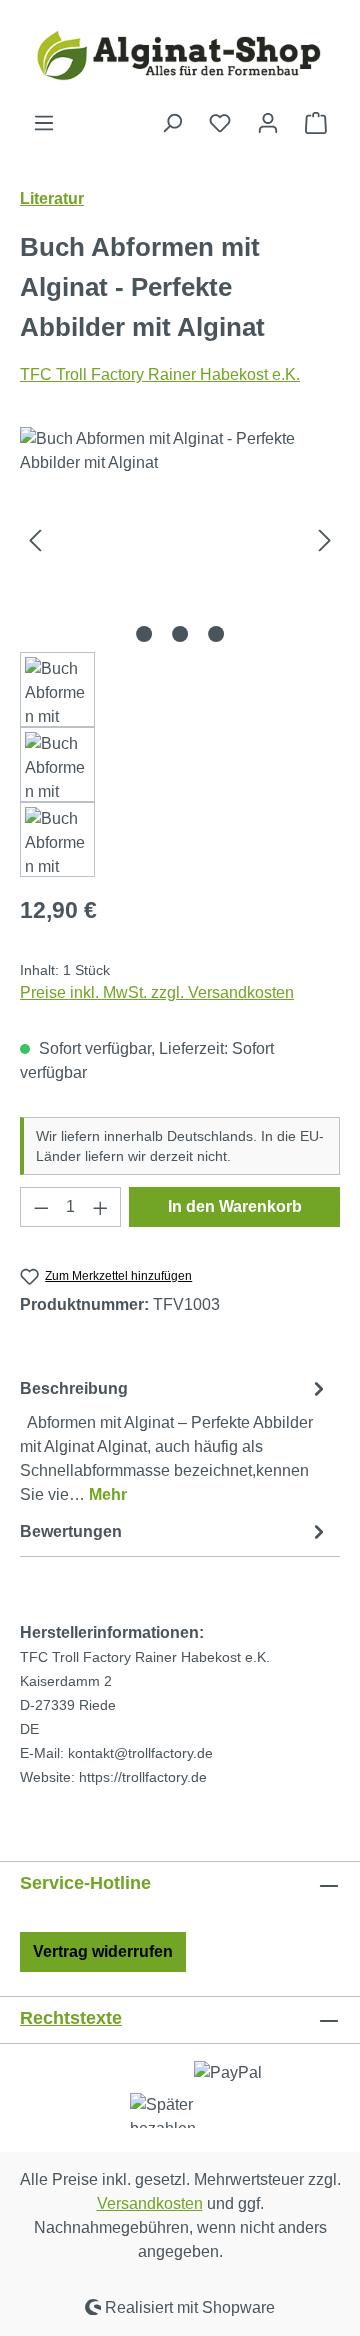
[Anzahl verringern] (41, 1207)
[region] (180, 652)
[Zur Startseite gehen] (180, 55)
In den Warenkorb (235, 1206)
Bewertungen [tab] (71, 1531)
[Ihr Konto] (268, 123)
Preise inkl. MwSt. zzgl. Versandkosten (157, 992)
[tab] (175, 1440)
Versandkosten (150, 2203)
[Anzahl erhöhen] (101, 1207)
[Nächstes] (325, 539)
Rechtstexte (71, 2018)
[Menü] (44, 123)
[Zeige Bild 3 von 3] (216, 634)
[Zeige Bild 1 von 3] (144, 634)
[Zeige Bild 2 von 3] (180, 634)
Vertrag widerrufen (103, 1951)
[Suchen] (172, 123)
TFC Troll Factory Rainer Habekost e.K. (160, 374)
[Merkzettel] (220, 123)
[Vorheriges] (35, 539)
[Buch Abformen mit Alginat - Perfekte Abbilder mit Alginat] (180, 539)
